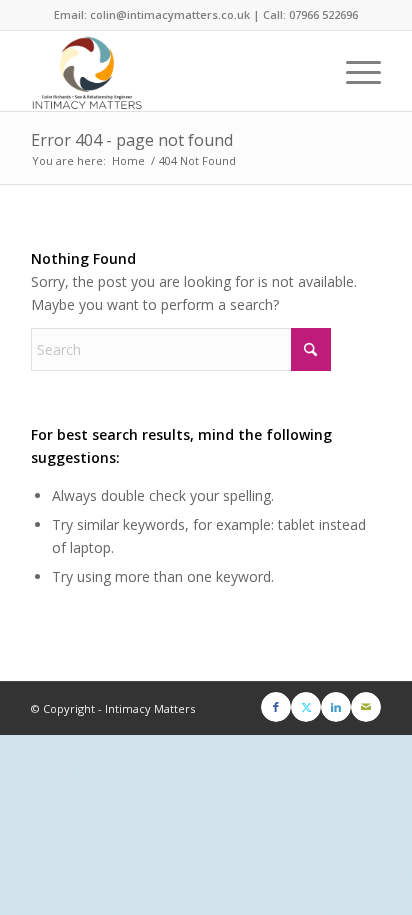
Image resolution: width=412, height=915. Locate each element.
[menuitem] (353, 71)
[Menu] (353, 71)
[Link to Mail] (366, 707)
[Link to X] (306, 707)
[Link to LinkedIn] (336, 707)
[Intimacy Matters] (171, 71)
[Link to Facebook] (276, 707)
